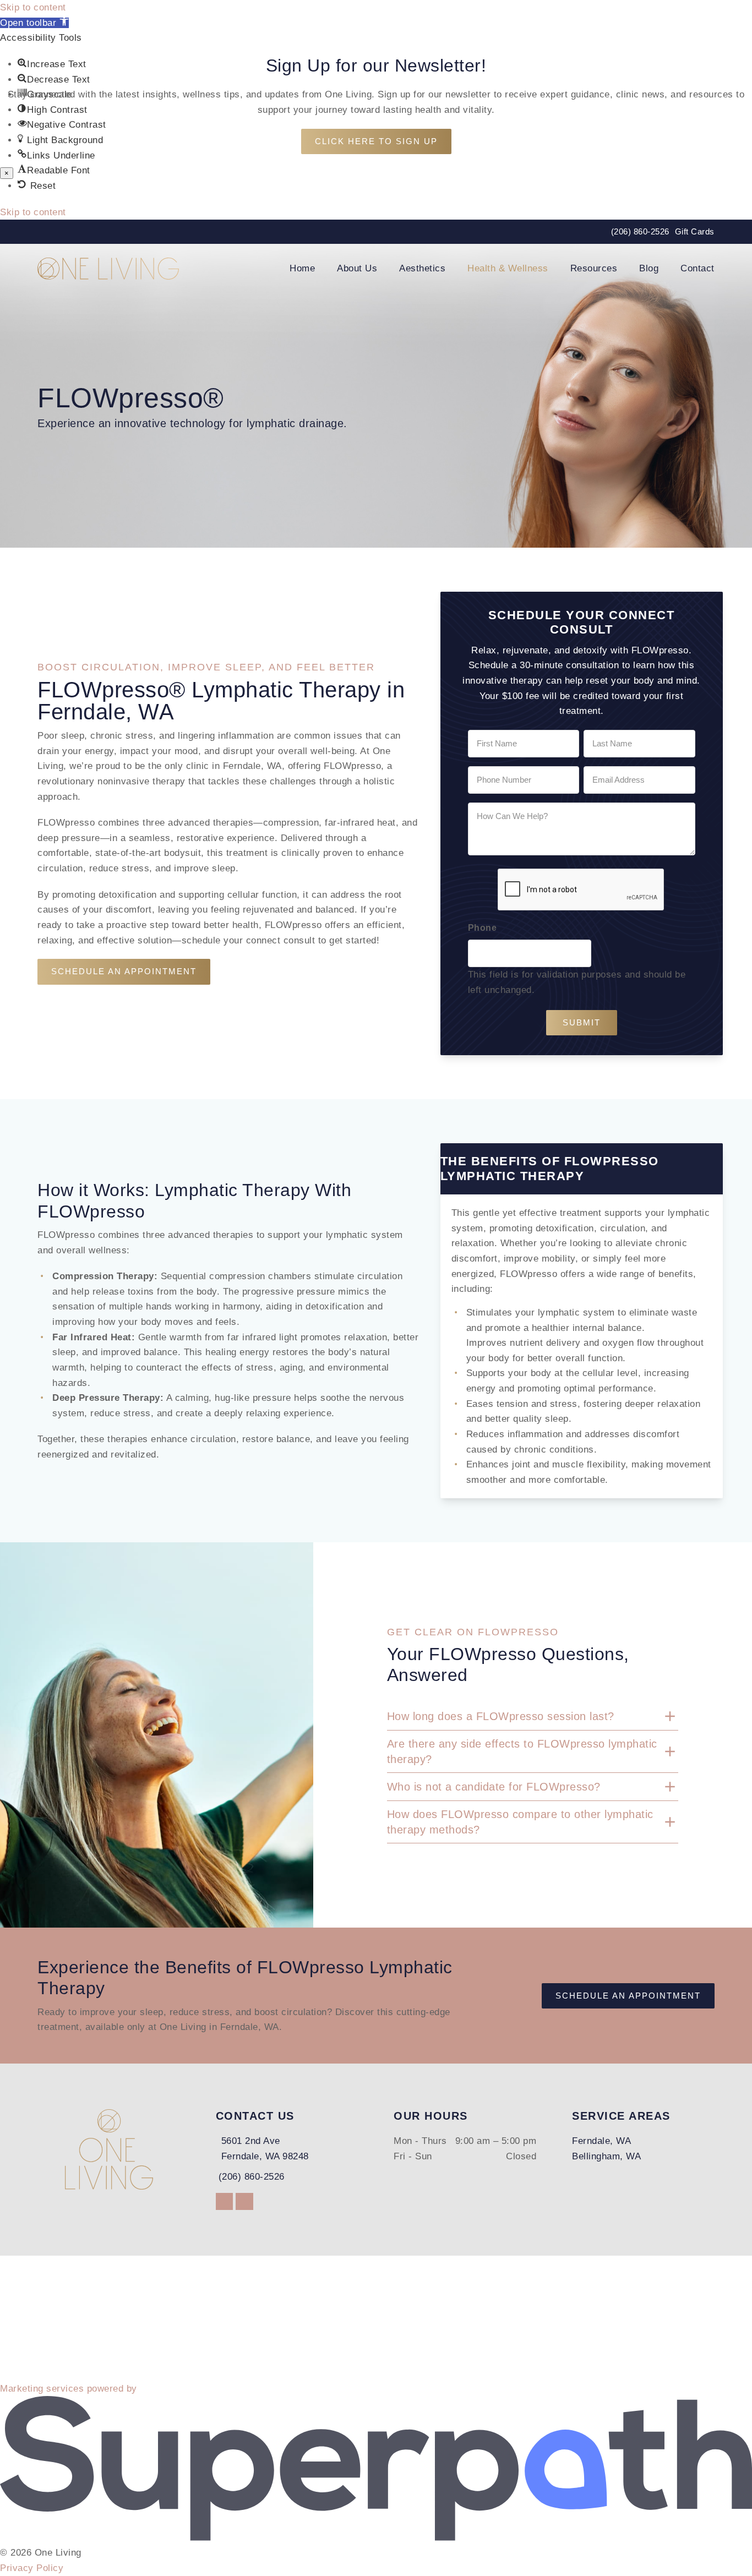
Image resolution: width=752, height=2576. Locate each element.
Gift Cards (695, 231)
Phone (483, 928)
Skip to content (33, 7)
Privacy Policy (32, 2568)
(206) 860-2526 (640, 231)
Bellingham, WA (606, 2156)
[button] (34, 23)
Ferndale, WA (601, 2141)
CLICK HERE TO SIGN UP (376, 141)
